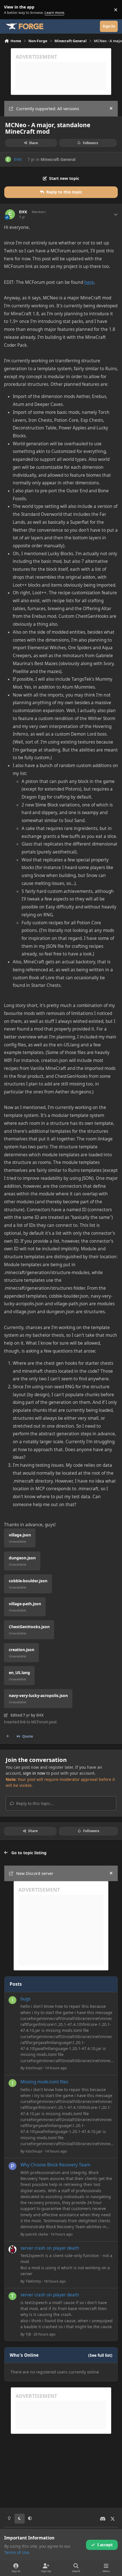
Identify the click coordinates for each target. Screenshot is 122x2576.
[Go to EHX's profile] (8, 159)
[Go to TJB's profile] (12, 2296)
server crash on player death (50, 2248)
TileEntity (33, 2281)
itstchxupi (34, 2068)
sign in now (34, 1773)
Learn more (11, 10)
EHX (18, 159)
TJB (28, 2334)
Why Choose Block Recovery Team (55, 2165)
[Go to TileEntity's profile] (12, 2249)
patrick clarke (37, 2234)
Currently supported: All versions (48, 109)
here (89, 282)
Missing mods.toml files (44, 2082)
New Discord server (35, 1873)
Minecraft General (58, 159)
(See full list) (100, 2355)
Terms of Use (17, 2552)
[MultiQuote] (8, 1736)
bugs (25, 1999)
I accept (105, 2545)
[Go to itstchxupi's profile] (12, 2000)
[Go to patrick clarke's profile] (12, 2166)
